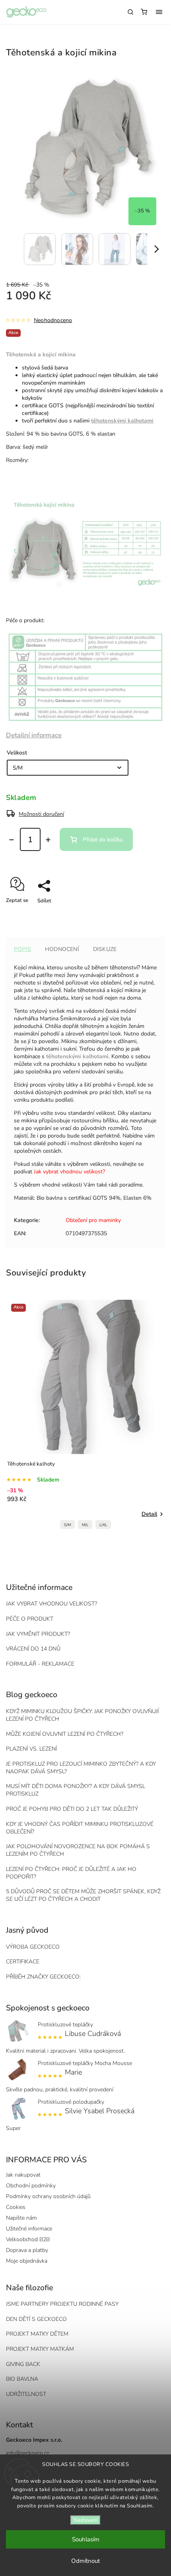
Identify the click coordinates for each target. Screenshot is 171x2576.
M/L (85, 1525)
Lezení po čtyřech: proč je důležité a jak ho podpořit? (71, 1873)
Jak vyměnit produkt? (38, 1634)
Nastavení (85, 2520)
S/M (67, 1525)
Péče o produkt (30, 1619)
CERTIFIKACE (23, 1962)
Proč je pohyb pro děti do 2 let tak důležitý (72, 1809)
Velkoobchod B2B (28, 2239)
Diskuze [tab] (105, 949)
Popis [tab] (22, 949)
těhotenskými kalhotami (77, 1056)
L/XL (103, 1525)
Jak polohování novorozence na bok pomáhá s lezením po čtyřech (78, 1850)
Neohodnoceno (53, 320)
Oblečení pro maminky (93, 1220)
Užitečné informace (29, 2229)
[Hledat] (130, 12)
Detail (149, 1514)
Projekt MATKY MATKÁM (40, 2349)
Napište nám (21, 2218)
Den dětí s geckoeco (36, 2319)
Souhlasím (86, 2539)
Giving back (23, 2364)
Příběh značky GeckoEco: (43, 1977)
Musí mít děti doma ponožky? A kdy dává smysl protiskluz (76, 1790)
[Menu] (159, 12)
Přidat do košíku (103, 840)
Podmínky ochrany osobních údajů (48, 2196)
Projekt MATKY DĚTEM (37, 2334)
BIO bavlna (22, 2379)
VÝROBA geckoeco (33, 1947)
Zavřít (146, 915)
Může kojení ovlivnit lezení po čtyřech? (65, 1734)
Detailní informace (34, 735)
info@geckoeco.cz (27, 2453)
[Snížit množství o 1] (12, 840)
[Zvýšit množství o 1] (48, 840)
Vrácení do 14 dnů (33, 1649)
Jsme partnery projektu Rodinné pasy (62, 2304)
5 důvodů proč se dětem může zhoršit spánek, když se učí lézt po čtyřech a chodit (83, 1895)
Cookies (16, 2207)
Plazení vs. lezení (31, 1749)
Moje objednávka (27, 2261)
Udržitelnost (26, 2394)
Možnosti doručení (41, 814)
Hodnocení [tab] (62, 949)
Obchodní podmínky (31, 2186)
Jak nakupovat (23, 2175)
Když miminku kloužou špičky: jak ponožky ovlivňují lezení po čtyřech (82, 1715)
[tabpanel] (85, 1416)
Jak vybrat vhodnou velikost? (69, 1172)
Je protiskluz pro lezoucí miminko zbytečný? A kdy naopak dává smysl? (81, 1768)
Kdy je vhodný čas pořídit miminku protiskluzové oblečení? (80, 1828)
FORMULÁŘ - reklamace (40, 1664)
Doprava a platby (27, 2250)
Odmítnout (85, 2561)
